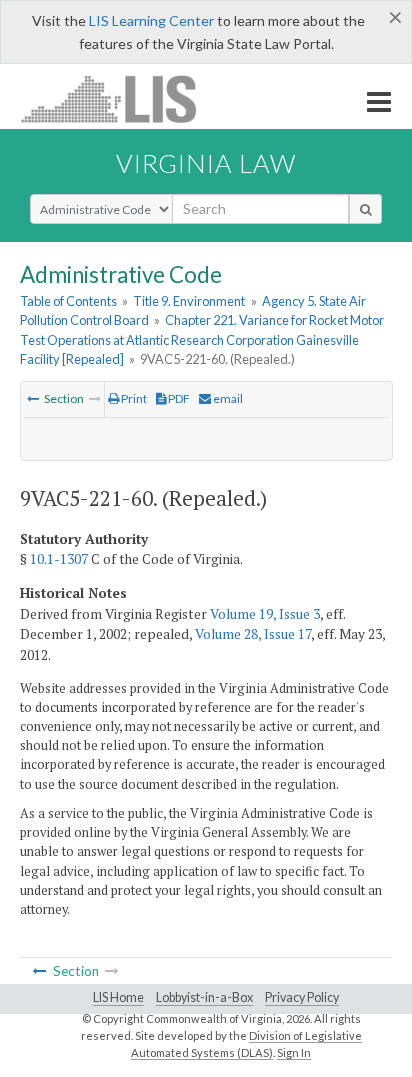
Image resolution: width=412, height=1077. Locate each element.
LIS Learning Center (151, 20)
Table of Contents (68, 301)
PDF (178, 398)
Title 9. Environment (189, 301)
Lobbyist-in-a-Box (204, 997)
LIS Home (118, 997)
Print (133, 398)
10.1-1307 (59, 559)
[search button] (365, 209)
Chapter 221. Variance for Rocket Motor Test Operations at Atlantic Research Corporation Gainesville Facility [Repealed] (202, 339)
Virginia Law (206, 163)
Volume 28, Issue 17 (253, 634)
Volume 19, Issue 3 (265, 614)
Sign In (294, 1052)
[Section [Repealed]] (33, 398)
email (227, 398)
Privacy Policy (302, 997)
